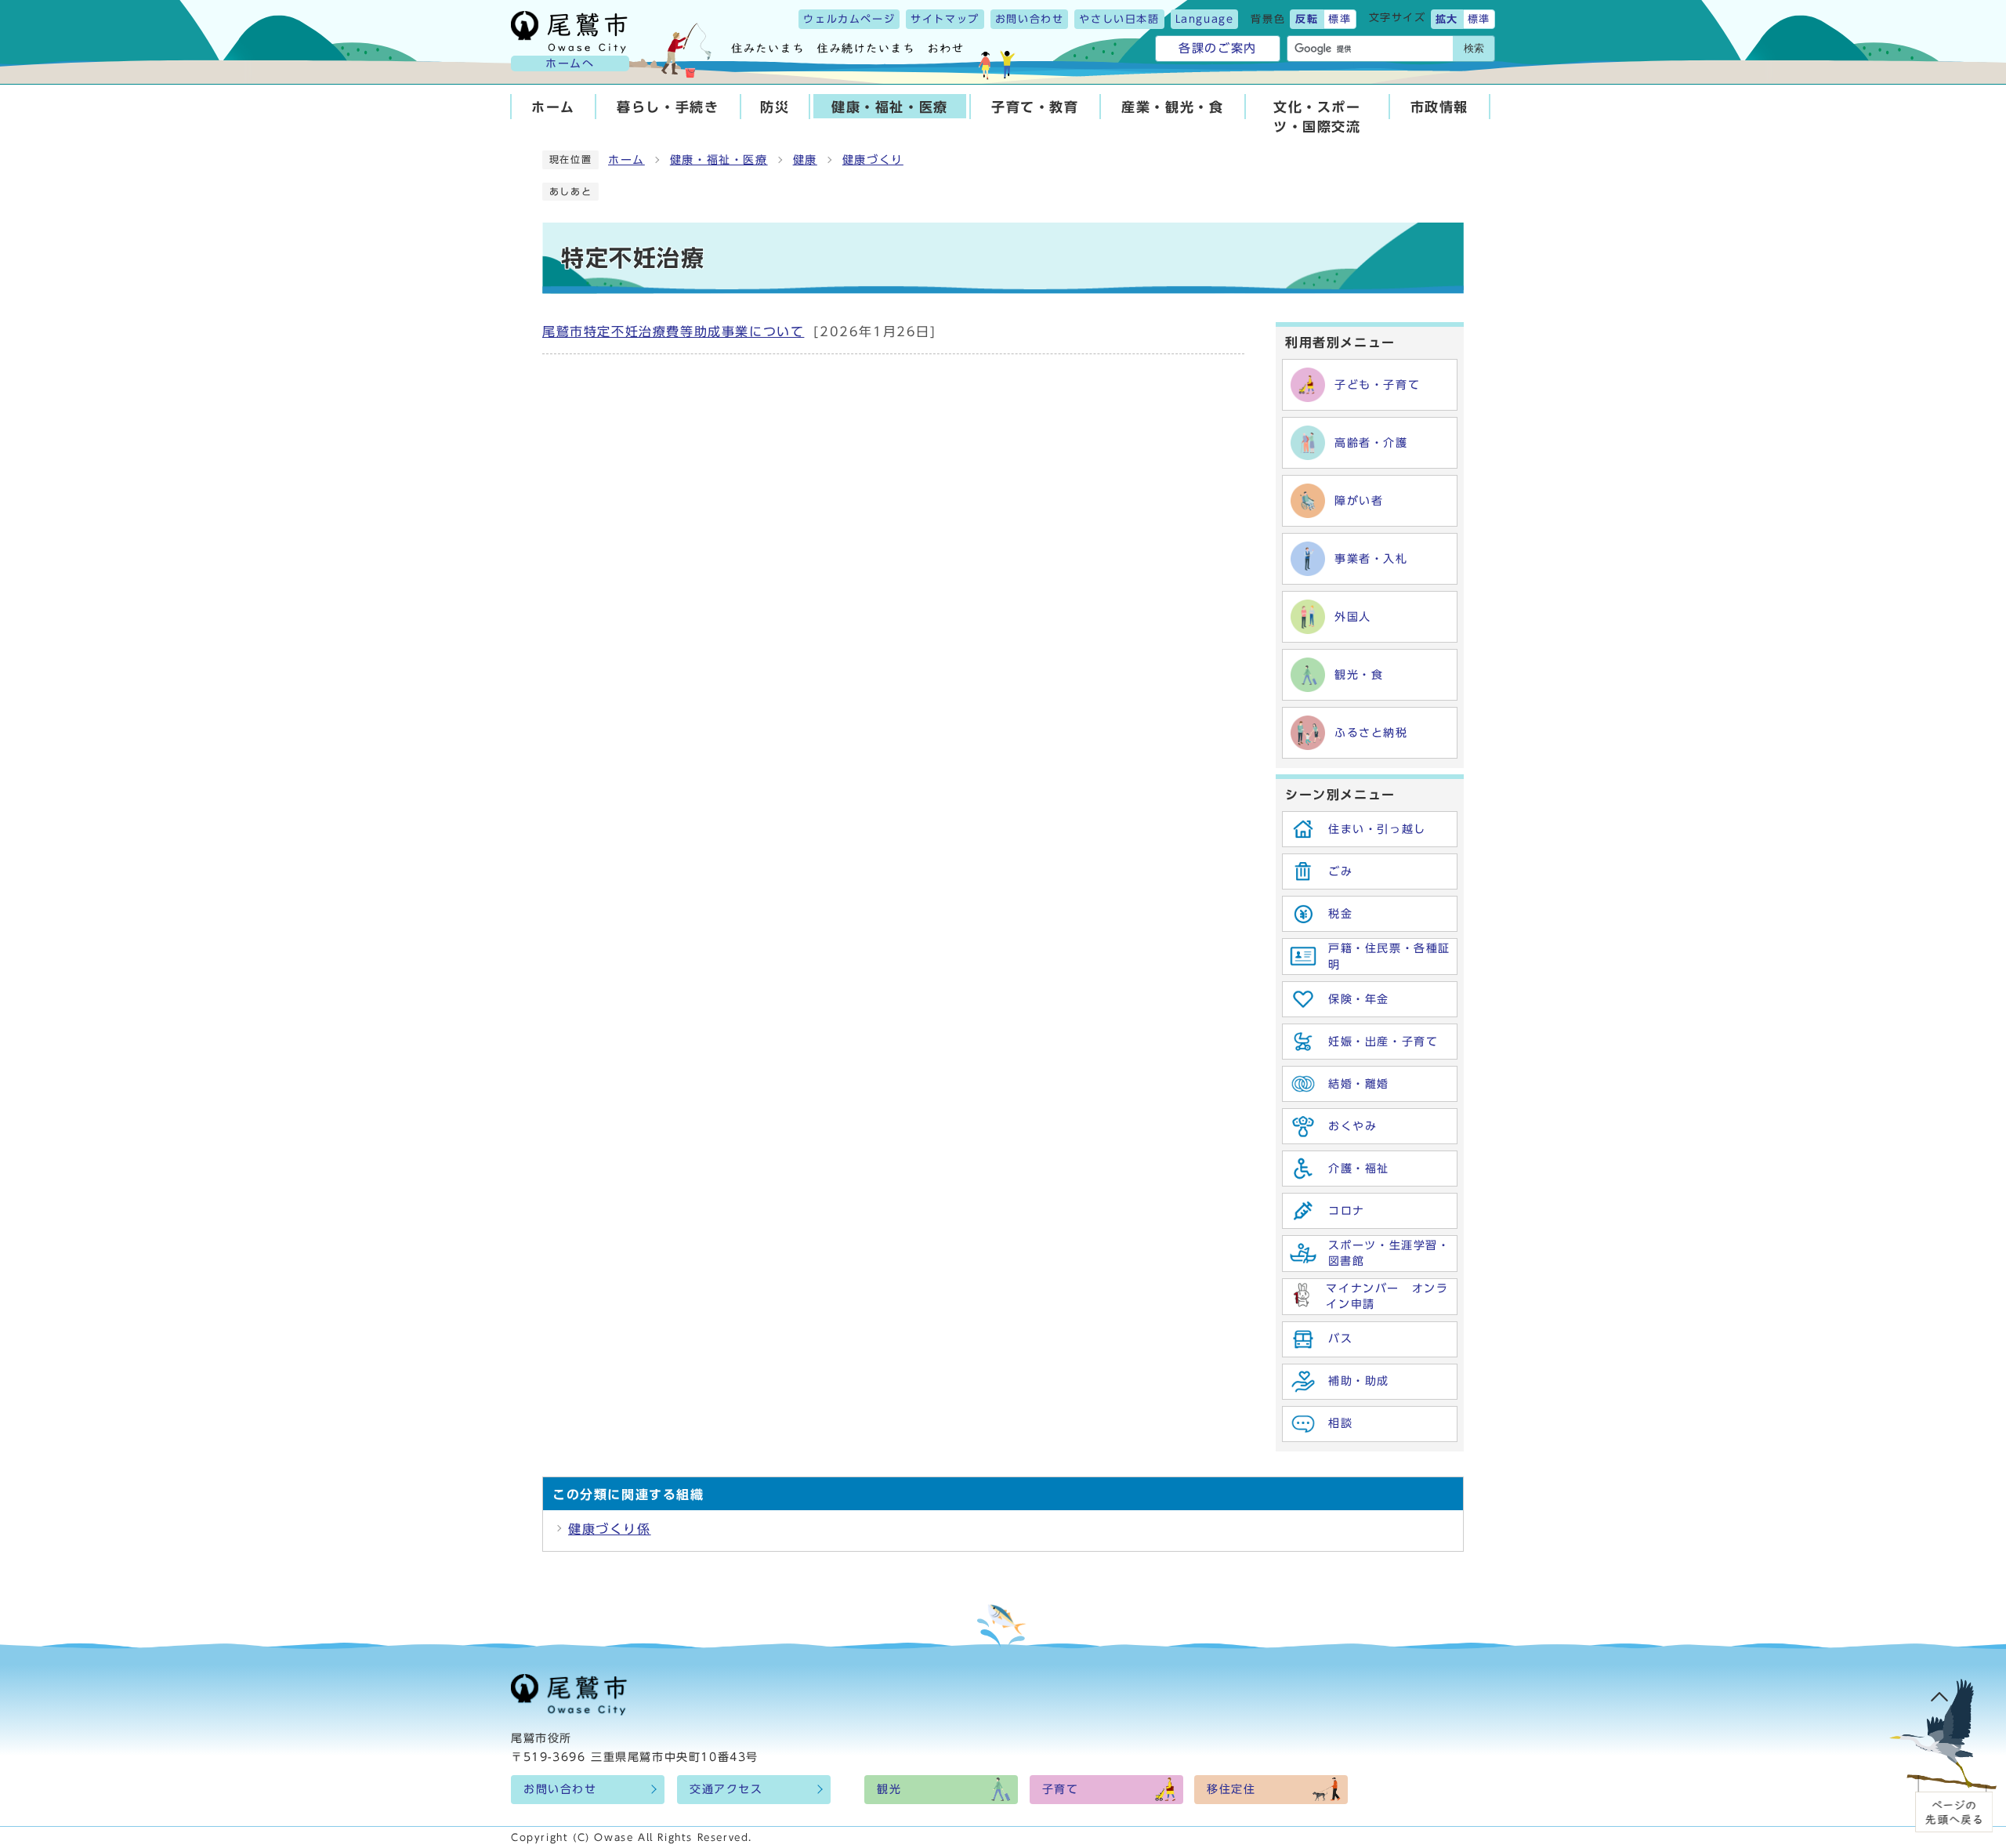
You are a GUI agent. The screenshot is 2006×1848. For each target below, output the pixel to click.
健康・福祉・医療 (890, 107)
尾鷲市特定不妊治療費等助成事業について (673, 332)
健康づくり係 (610, 1529)
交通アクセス (726, 1789)
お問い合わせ (1030, 19)
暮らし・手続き (668, 107)
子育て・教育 (1035, 107)
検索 (1474, 48)
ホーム (553, 107)
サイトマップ (945, 19)
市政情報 (1439, 107)
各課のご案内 (1218, 48)
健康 (805, 160)
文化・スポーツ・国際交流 (1317, 117)
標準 (1340, 19)
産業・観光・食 (1172, 107)
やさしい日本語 (1119, 19)
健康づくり (873, 160)
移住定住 (1231, 1789)
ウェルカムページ (849, 19)
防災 (775, 107)
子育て (1061, 1789)
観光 (889, 1789)
